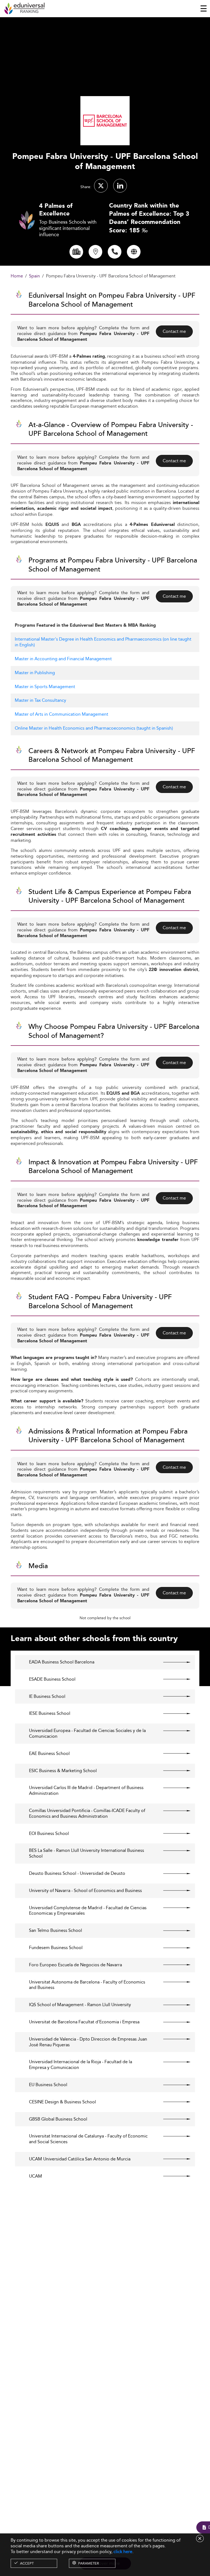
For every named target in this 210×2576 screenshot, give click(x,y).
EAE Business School (49, 1754)
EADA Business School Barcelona (62, 1662)
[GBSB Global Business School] (172, 2119)
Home (17, 276)
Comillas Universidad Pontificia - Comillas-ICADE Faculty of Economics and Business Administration (87, 1814)
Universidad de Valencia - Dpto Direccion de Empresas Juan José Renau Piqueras (88, 2042)
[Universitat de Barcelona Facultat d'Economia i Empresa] (172, 2022)
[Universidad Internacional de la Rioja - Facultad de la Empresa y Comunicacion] (172, 2062)
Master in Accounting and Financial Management (63, 659)
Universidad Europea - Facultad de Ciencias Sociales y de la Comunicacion (87, 1734)
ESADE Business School (52, 1679)
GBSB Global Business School (58, 2119)
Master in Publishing (35, 673)
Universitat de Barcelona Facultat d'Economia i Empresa (84, 2022)
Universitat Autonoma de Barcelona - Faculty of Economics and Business (87, 1985)
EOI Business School (49, 1834)
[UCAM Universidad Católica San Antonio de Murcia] (172, 2159)
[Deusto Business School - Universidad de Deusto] (172, 1873)
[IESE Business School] (172, 1713)
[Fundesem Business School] (172, 1948)
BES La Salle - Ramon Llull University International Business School (87, 1853)
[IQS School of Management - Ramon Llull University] (172, 2005)
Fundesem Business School (56, 1948)
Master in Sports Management (45, 687)
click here (123, 2552)
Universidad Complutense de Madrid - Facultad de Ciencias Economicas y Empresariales (88, 1911)
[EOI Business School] (172, 1834)
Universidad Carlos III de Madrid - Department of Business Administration (86, 1791)
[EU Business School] (172, 2085)
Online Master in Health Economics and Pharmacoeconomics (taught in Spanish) (94, 728)
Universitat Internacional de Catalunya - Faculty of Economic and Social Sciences (88, 2139)
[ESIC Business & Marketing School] (172, 1771)
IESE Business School (50, 1714)
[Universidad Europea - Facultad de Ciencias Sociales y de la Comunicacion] (172, 1731)
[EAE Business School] (172, 1754)
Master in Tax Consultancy (40, 700)
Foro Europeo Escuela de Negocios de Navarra (75, 1965)
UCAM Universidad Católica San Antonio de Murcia (80, 2159)
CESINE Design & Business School (62, 2102)
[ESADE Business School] (172, 1679)
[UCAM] (172, 2176)
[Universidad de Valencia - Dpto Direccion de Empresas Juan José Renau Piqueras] (172, 2039)
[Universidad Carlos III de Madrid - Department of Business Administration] (172, 1788)
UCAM (36, 2176)
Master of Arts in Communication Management (62, 714)
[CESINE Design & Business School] (172, 2102)
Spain (34, 276)
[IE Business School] (172, 1696)
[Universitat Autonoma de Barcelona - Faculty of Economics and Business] (172, 1982)
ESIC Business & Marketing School (63, 1771)
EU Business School (48, 2085)
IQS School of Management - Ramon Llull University (80, 2005)
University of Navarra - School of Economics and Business (85, 1891)
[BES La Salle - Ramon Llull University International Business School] (172, 1850)
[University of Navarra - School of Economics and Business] (172, 1891)
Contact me (174, 331)
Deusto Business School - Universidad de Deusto (77, 1874)
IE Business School (47, 1697)
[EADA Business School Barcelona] (172, 1662)
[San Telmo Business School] (172, 1930)
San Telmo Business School (56, 1931)
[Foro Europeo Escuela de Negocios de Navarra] (172, 1965)
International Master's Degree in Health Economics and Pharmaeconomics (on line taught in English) (103, 642)
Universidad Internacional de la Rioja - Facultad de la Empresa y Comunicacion (81, 2065)
